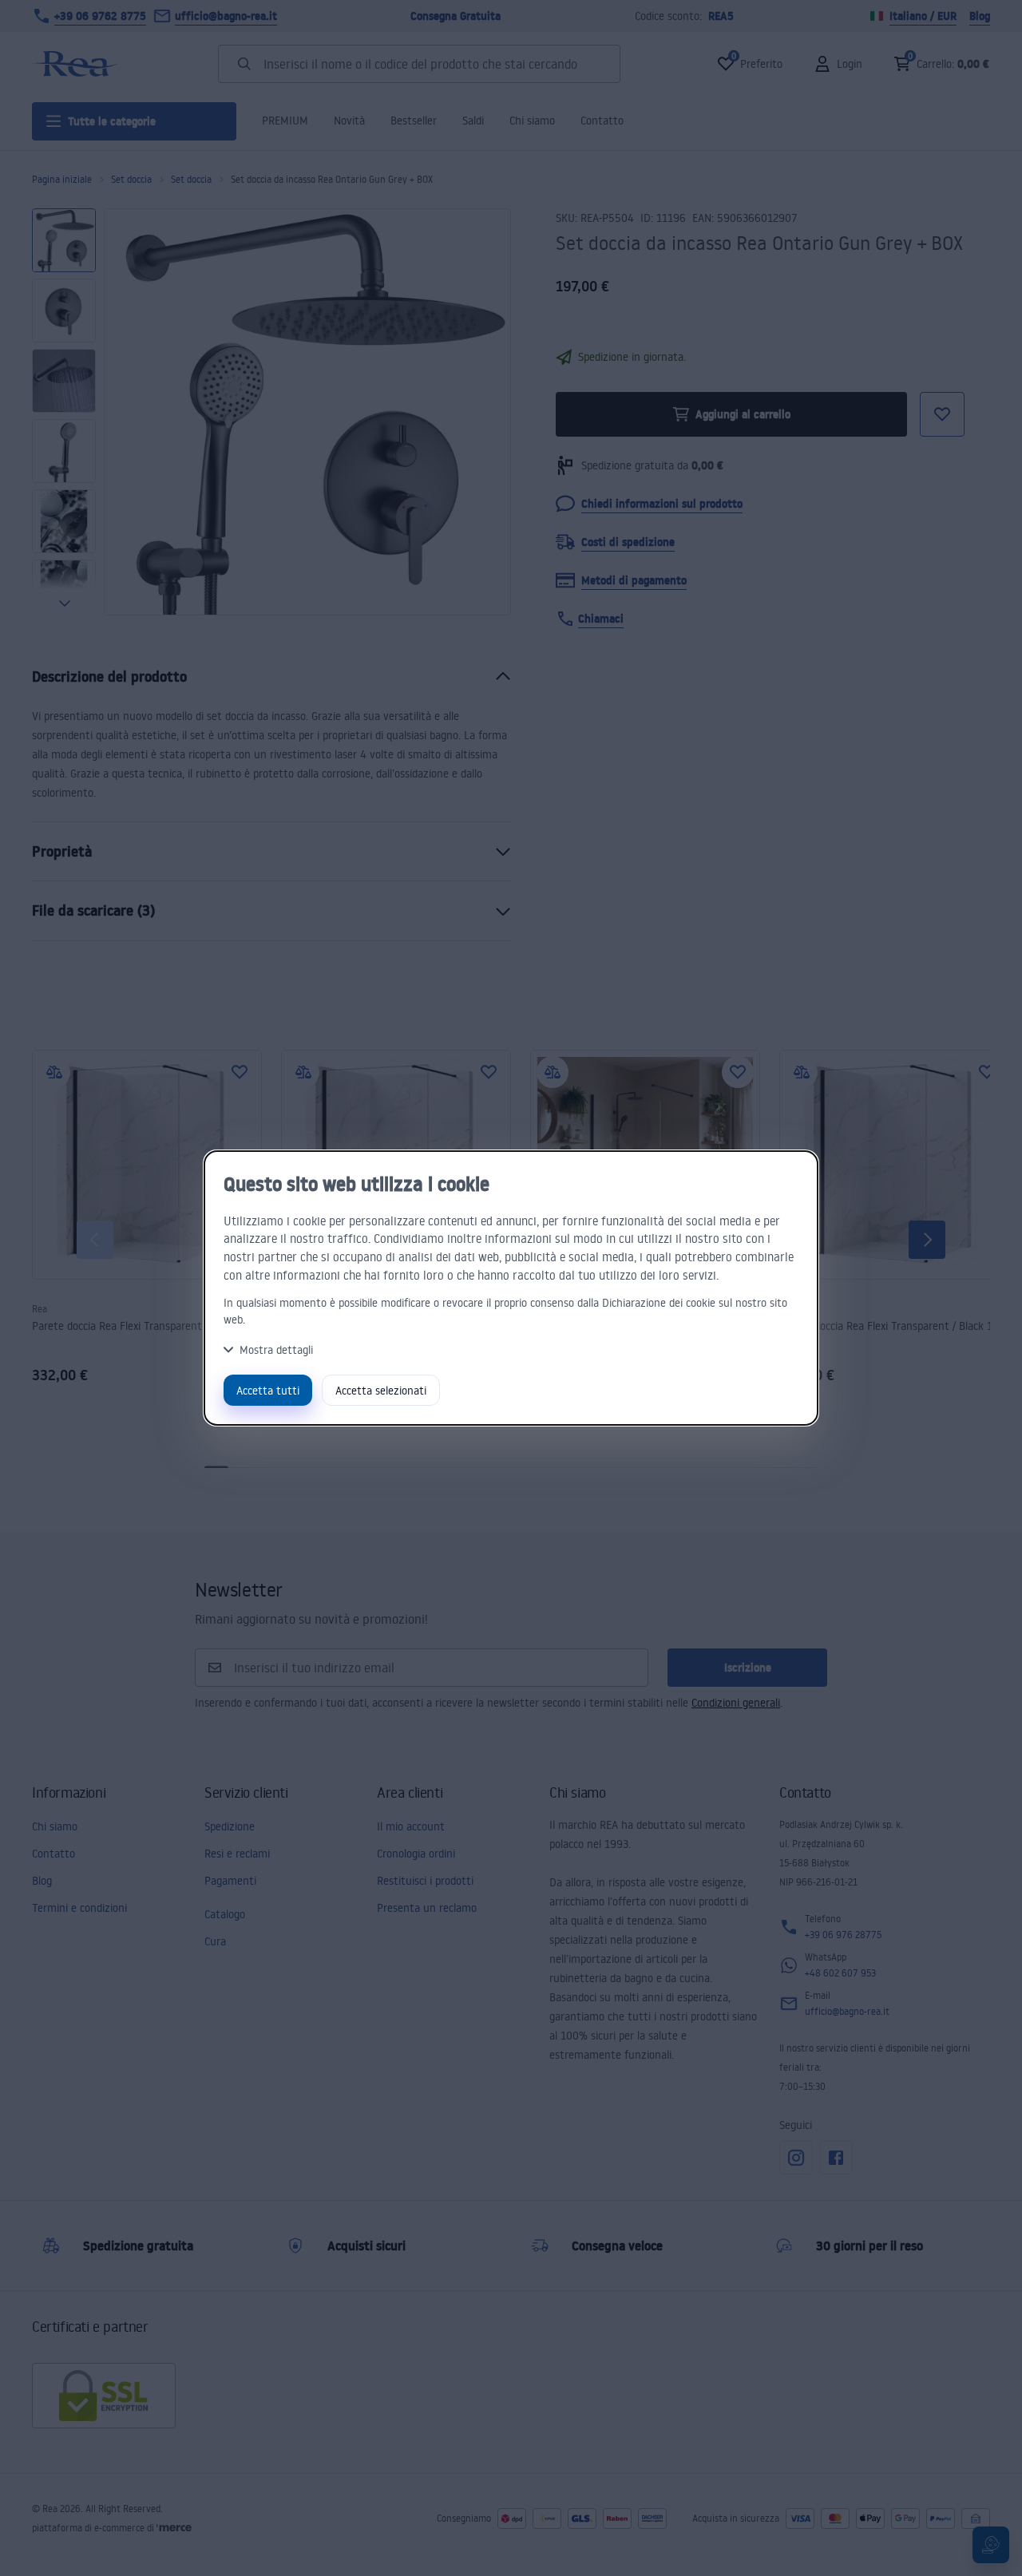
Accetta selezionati (381, 1390)
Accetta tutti (268, 1390)
